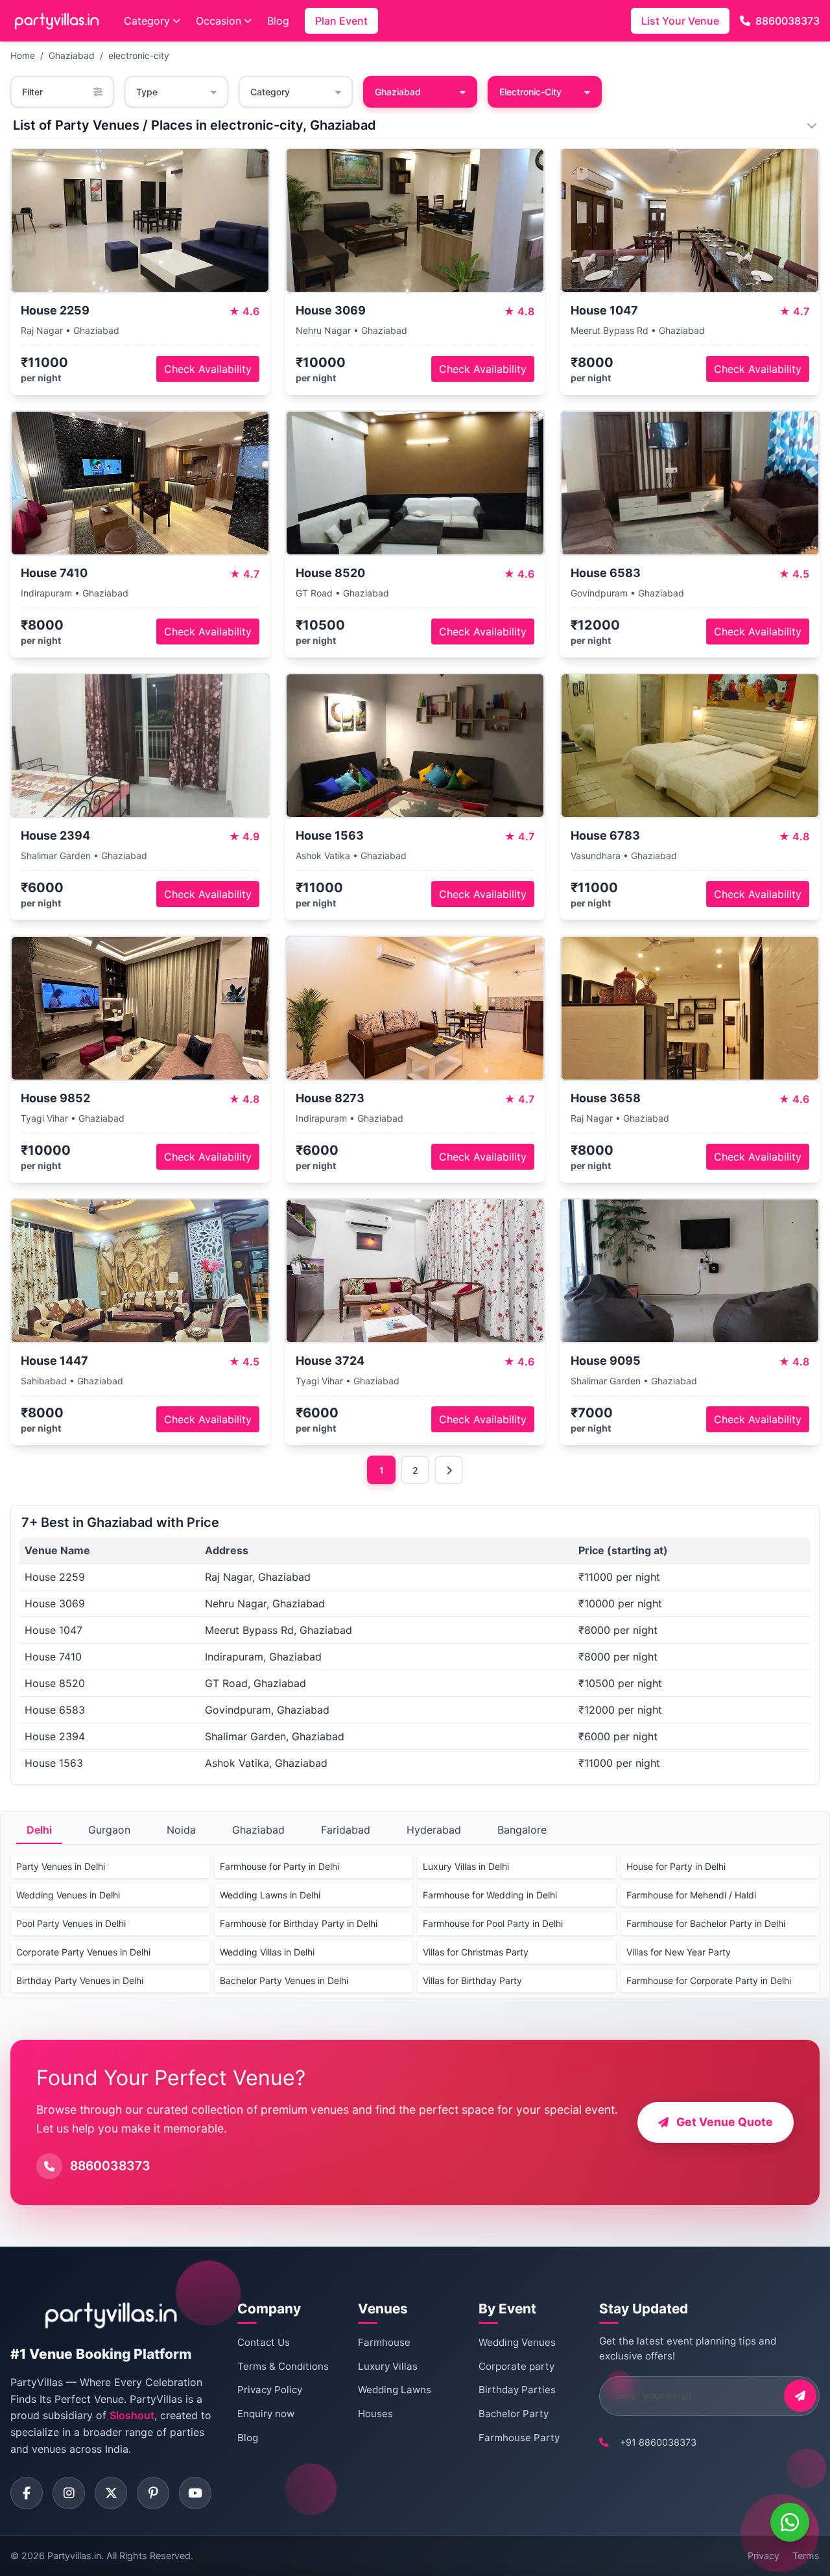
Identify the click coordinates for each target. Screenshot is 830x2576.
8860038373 (788, 21)
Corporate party (516, 2366)
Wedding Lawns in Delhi (270, 1895)
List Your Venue (680, 21)
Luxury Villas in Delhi (466, 1866)
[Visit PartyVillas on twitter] (111, 2493)
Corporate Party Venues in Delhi (83, 1952)
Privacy (764, 2556)
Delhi (39, 1830)
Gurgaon (109, 1830)
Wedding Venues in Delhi (68, 1895)
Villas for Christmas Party (476, 1952)
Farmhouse (384, 2342)
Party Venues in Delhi (61, 1866)
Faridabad (346, 1830)
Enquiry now (266, 2414)
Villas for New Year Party (679, 1952)
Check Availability (208, 369)
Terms (806, 2556)
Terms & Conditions (283, 2366)
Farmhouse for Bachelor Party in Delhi (706, 1923)
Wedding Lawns (395, 2390)
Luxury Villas (388, 2366)
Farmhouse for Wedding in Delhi (490, 1895)
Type (147, 92)
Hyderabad (434, 1830)
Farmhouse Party (519, 2438)
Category (147, 21)
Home (23, 55)
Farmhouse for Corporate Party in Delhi (709, 1980)
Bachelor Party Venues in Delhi (284, 1980)
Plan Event (341, 21)
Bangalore (522, 1830)
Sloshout (132, 2415)
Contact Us (264, 2342)
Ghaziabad (72, 55)
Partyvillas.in (74, 2556)
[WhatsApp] (790, 2522)
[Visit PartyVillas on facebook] (27, 2493)
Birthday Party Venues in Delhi (80, 1980)
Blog (278, 21)
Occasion (219, 21)
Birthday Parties (517, 2390)
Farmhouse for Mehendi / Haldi (691, 1895)
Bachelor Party (514, 2414)
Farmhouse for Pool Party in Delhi (493, 1923)
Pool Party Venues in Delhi (71, 1923)
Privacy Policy (270, 2390)
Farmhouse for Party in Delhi (279, 1866)
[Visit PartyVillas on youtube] (195, 2493)
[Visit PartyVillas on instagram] (69, 2493)
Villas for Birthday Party (472, 1980)
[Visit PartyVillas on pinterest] (153, 2493)
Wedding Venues (517, 2342)
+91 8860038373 (658, 2442)
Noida (181, 1830)
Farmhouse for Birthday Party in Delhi (299, 1923)
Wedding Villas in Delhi (267, 1952)
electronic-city (139, 55)
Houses (375, 2414)
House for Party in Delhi (676, 1866)
